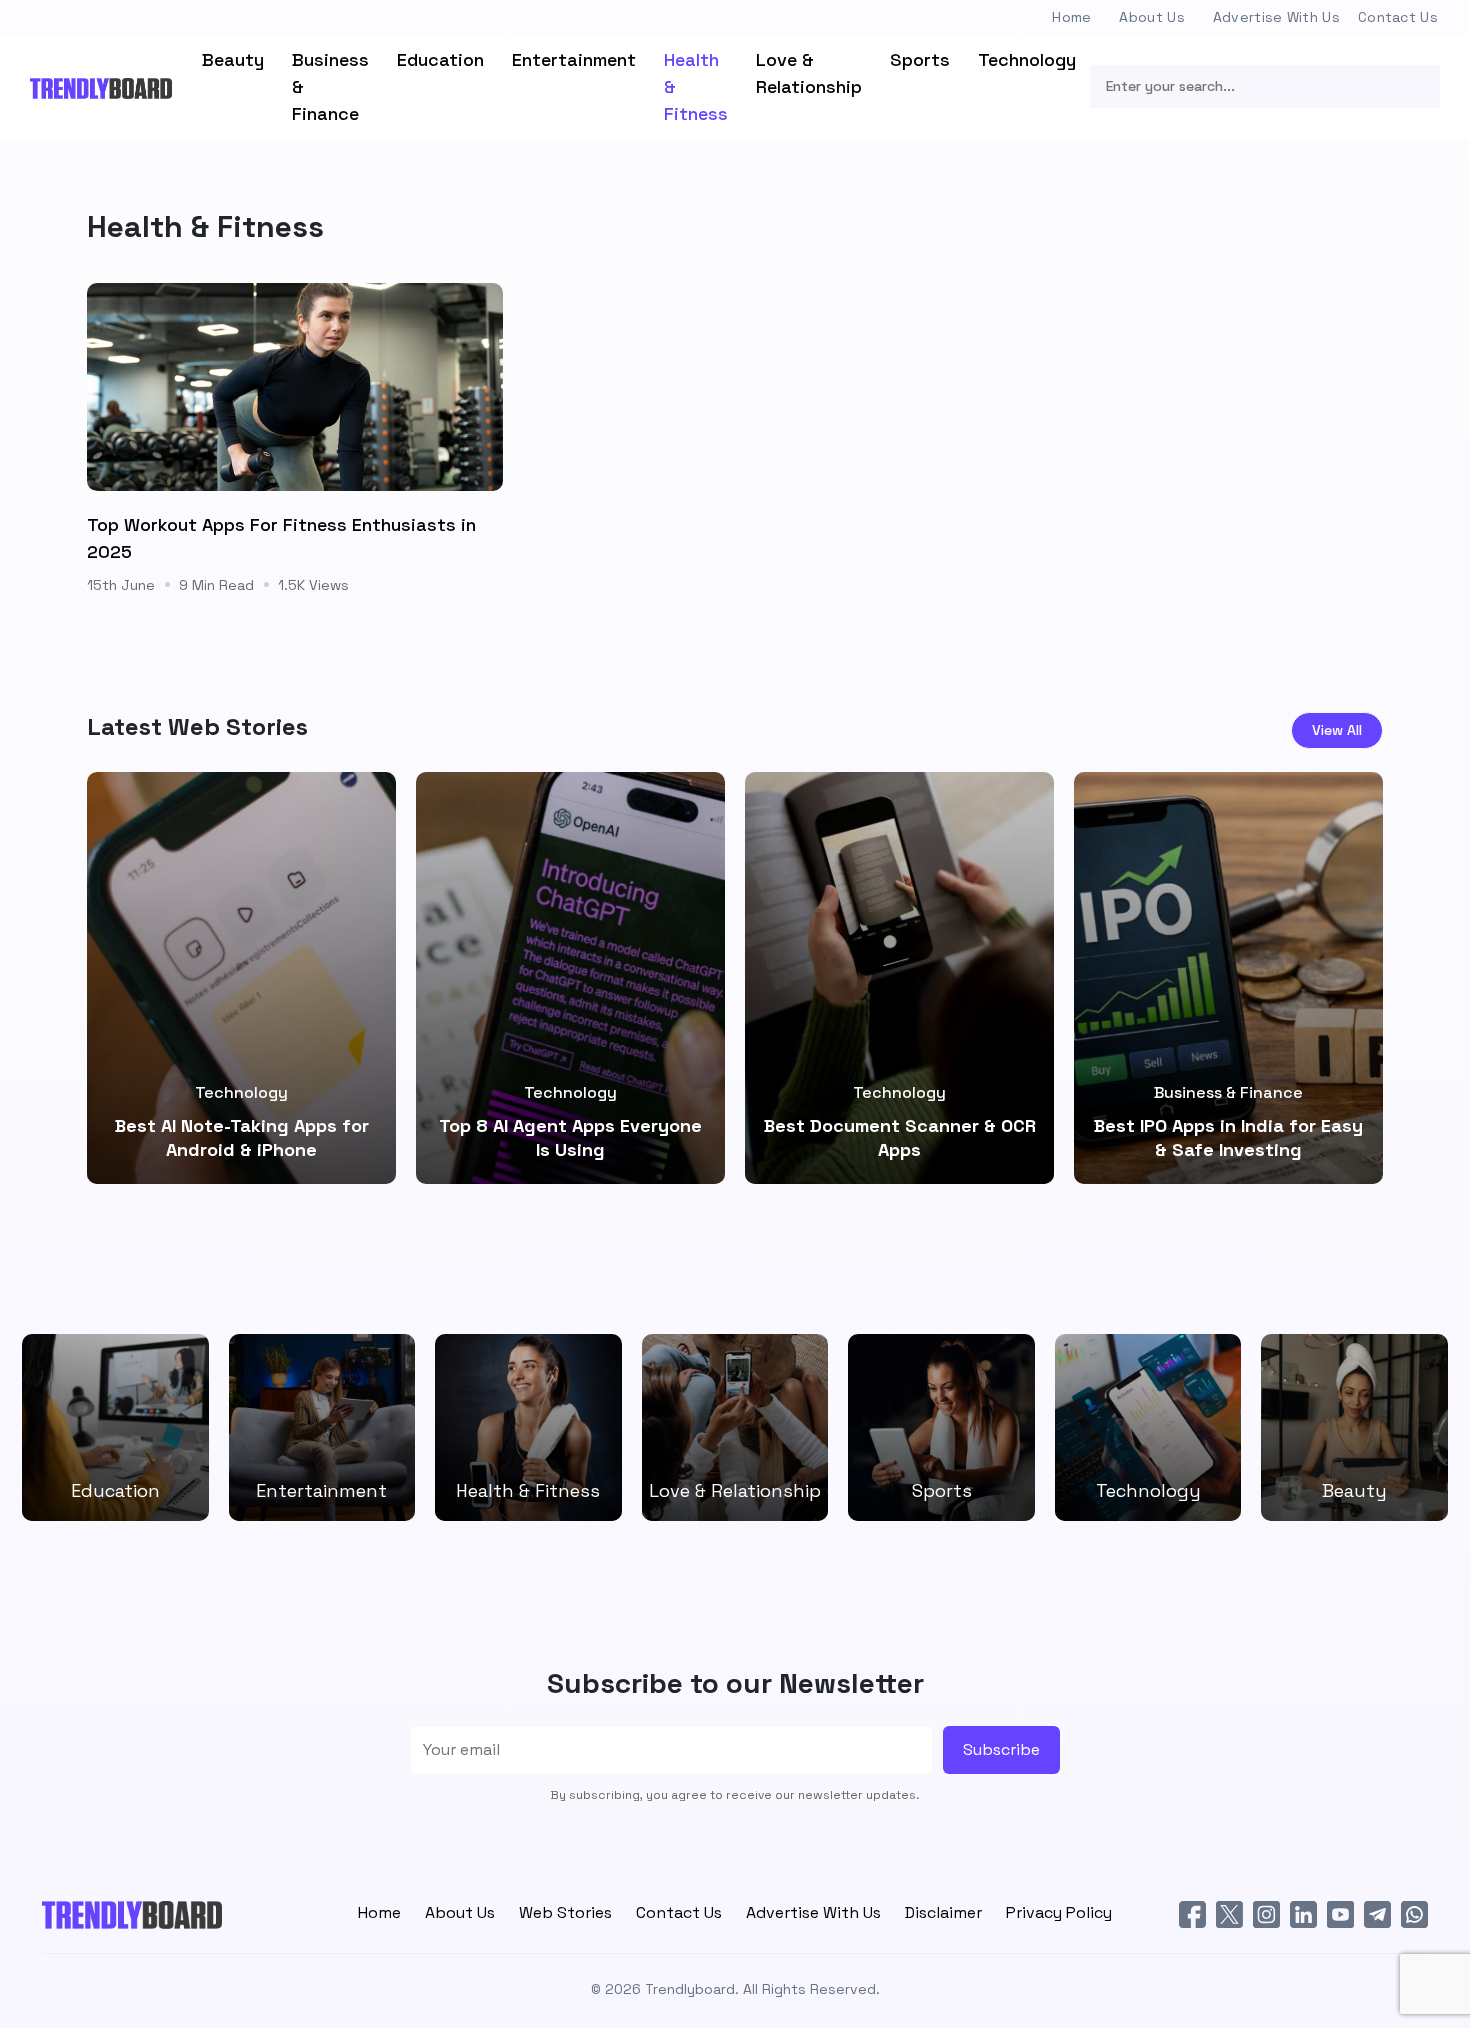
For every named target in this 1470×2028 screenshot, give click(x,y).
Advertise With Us (1276, 17)
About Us (1151, 17)
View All (1337, 730)
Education (440, 59)
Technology (1027, 59)
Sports (920, 59)
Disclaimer (943, 1912)
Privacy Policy (1059, 1912)
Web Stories (565, 1912)
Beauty (233, 59)
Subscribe (1001, 1749)
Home (1071, 17)
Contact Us (1398, 17)
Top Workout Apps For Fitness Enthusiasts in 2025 (281, 538)
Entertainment (574, 59)
